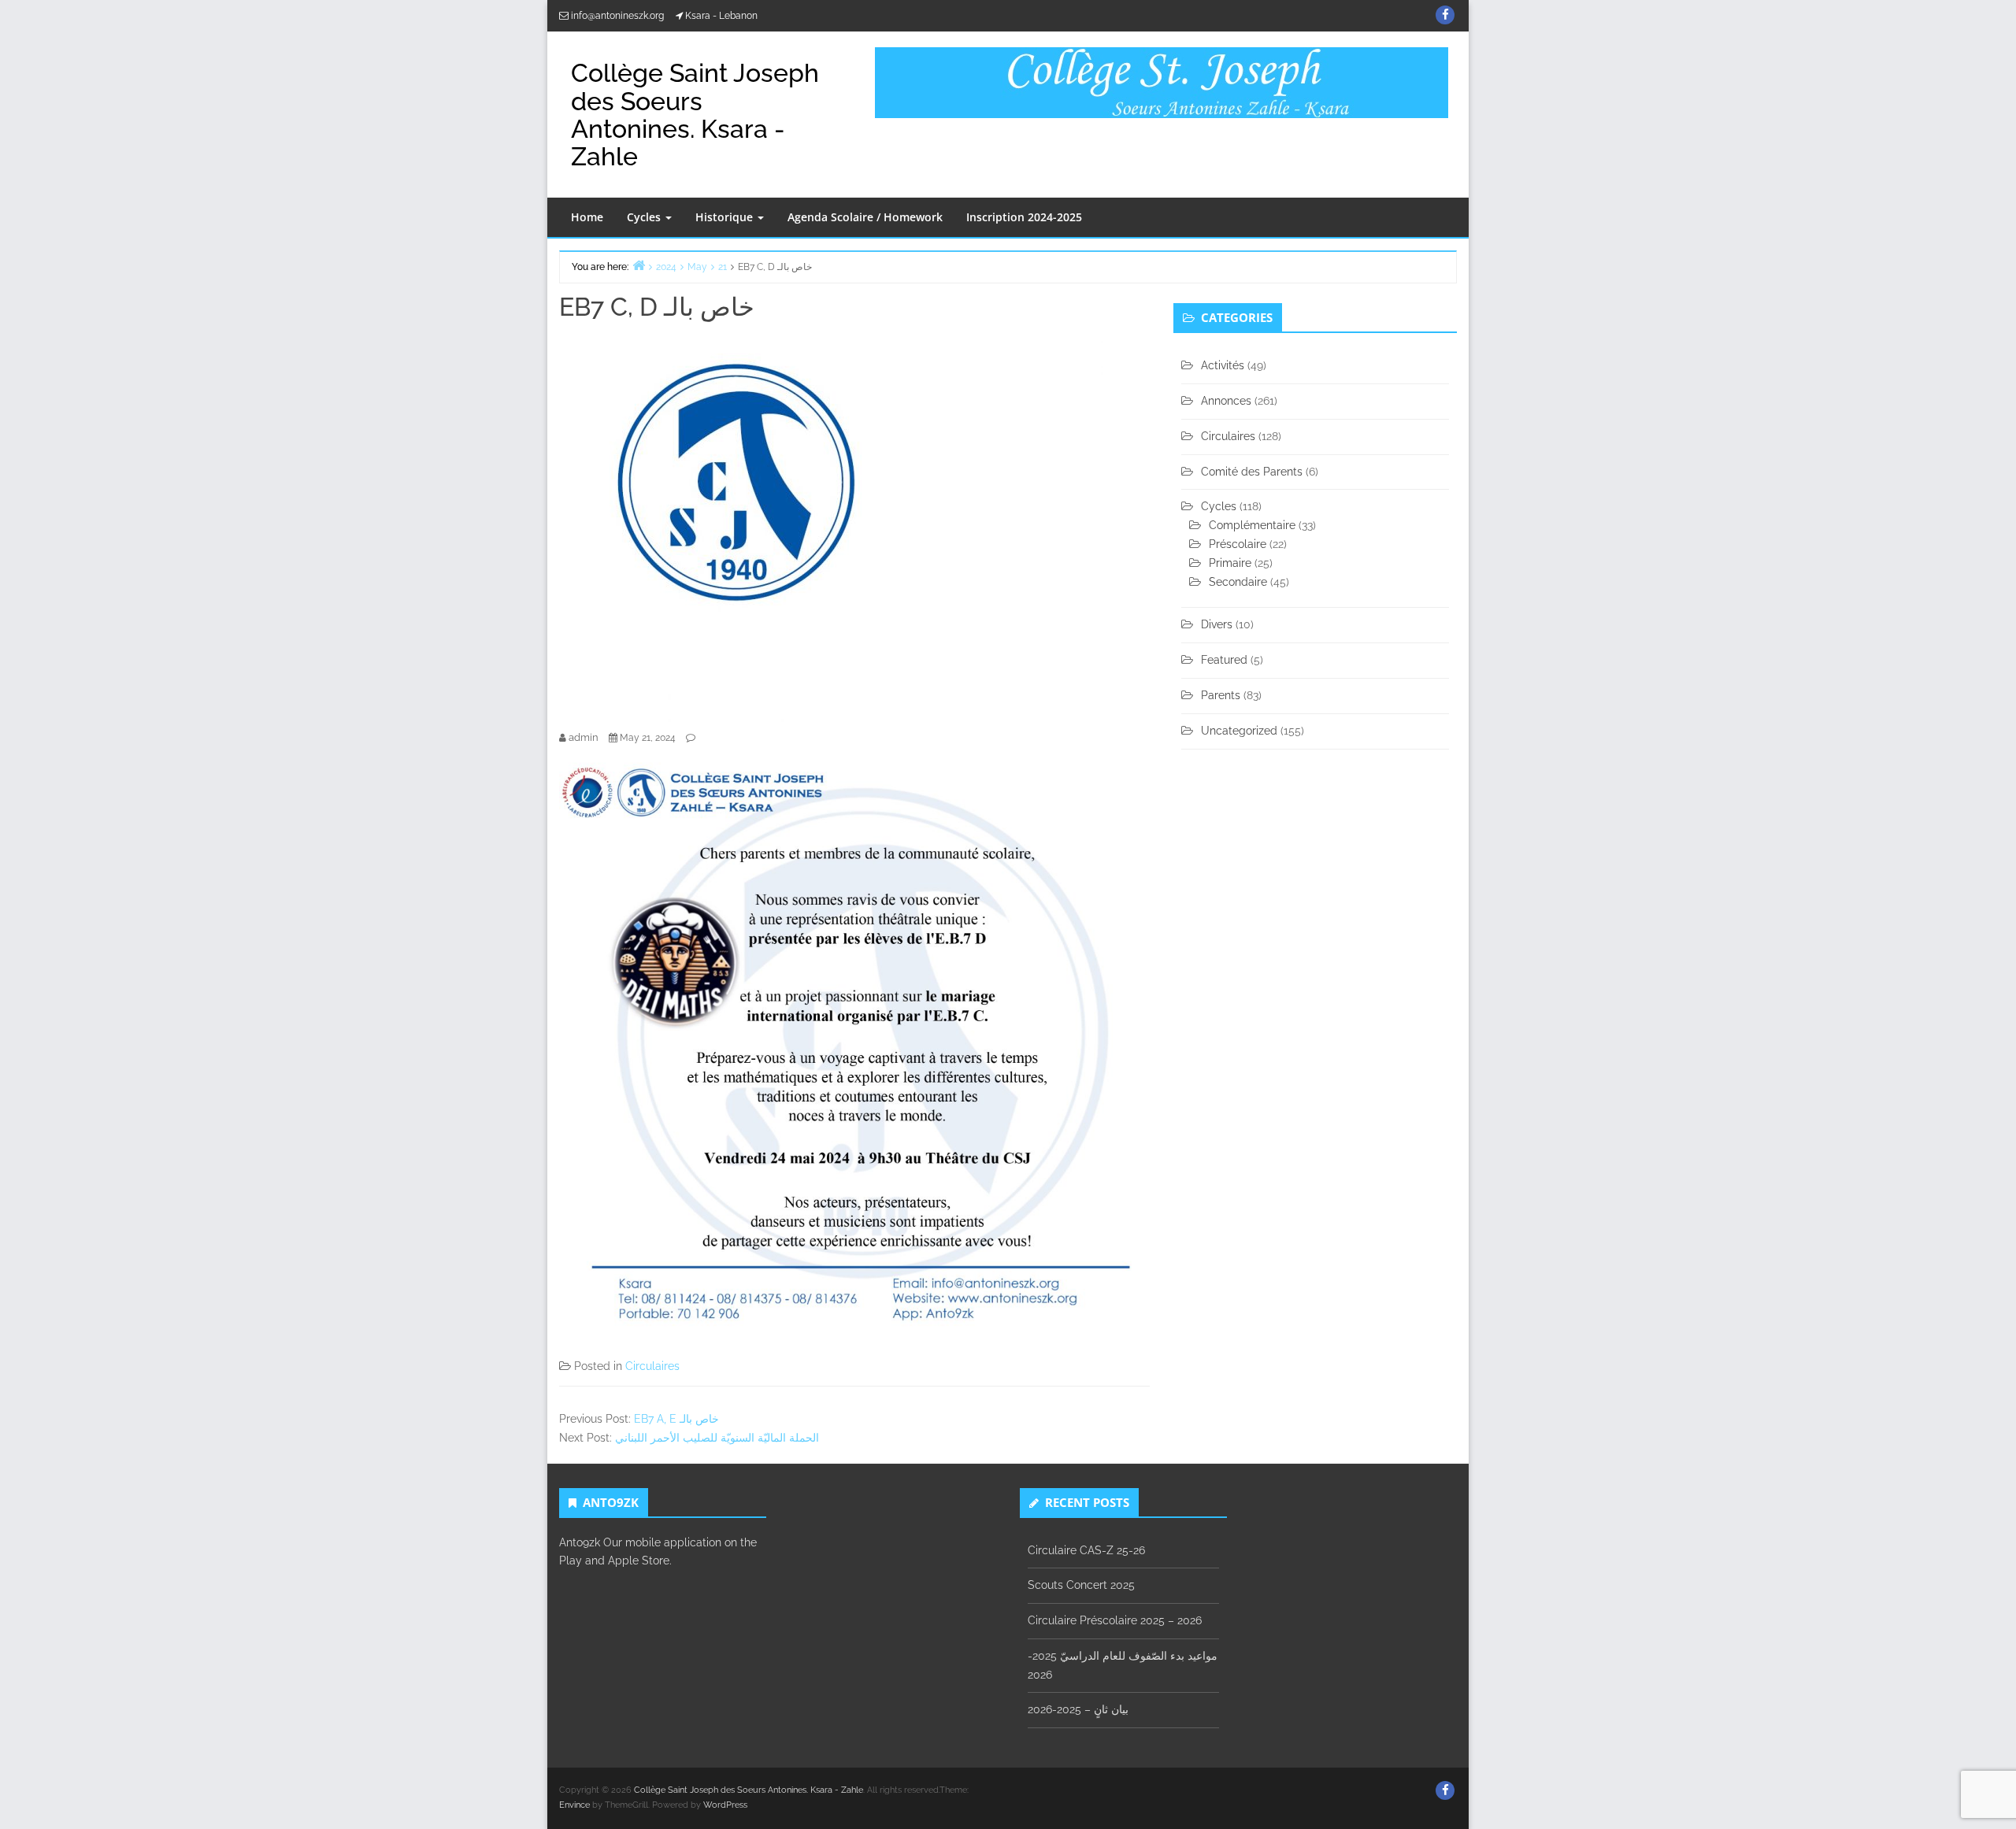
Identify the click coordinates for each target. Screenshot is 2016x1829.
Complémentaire (1252, 525)
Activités (1223, 365)
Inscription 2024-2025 (1024, 217)
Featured (1224, 660)
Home (587, 217)
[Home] (639, 265)
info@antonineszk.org (617, 16)
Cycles (645, 217)
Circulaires (652, 1366)
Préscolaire (1238, 544)
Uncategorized (1239, 731)
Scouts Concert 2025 (1081, 1585)
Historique (726, 217)
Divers (1217, 624)
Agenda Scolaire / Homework (865, 217)
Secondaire (1238, 582)
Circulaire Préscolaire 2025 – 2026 (1115, 1620)
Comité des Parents (1252, 472)
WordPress (725, 1805)
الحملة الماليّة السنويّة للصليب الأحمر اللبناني (717, 1438)
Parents (1221, 695)
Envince (574, 1805)
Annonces (1226, 401)
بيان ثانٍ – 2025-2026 (1078, 1709)
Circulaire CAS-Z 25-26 (1086, 1550)
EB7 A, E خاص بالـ (676, 1419)
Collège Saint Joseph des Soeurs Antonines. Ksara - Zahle (695, 115)
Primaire (1230, 563)
